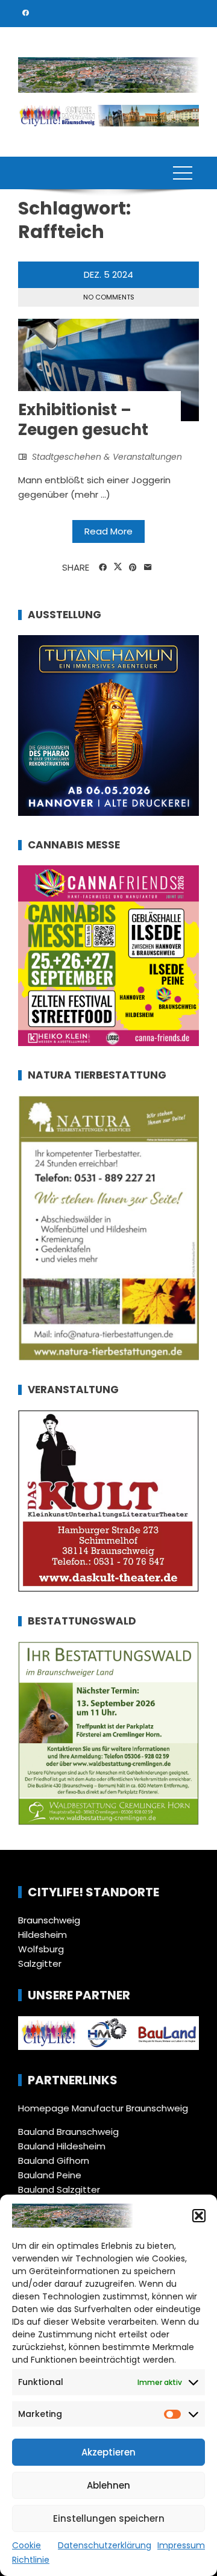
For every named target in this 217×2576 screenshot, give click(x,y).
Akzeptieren (108, 2452)
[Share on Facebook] (103, 568)
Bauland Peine (50, 2175)
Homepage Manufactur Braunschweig (103, 2108)
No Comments (109, 297)
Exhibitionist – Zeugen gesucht (83, 420)
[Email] (148, 568)
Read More (108, 531)
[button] (199, 2216)
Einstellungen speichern (109, 2518)
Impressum (181, 2545)
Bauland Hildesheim (62, 2146)
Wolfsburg (41, 1949)
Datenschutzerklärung (105, 2545)
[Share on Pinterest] (133, 568)
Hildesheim (42, 1935)
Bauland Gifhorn (54, 2161)
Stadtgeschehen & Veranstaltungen (107, 457)
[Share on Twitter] (118, 567)
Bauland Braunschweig (68, 2132)
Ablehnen (108, 2485)
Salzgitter (40, 1963)
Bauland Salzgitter (59, 2189)
